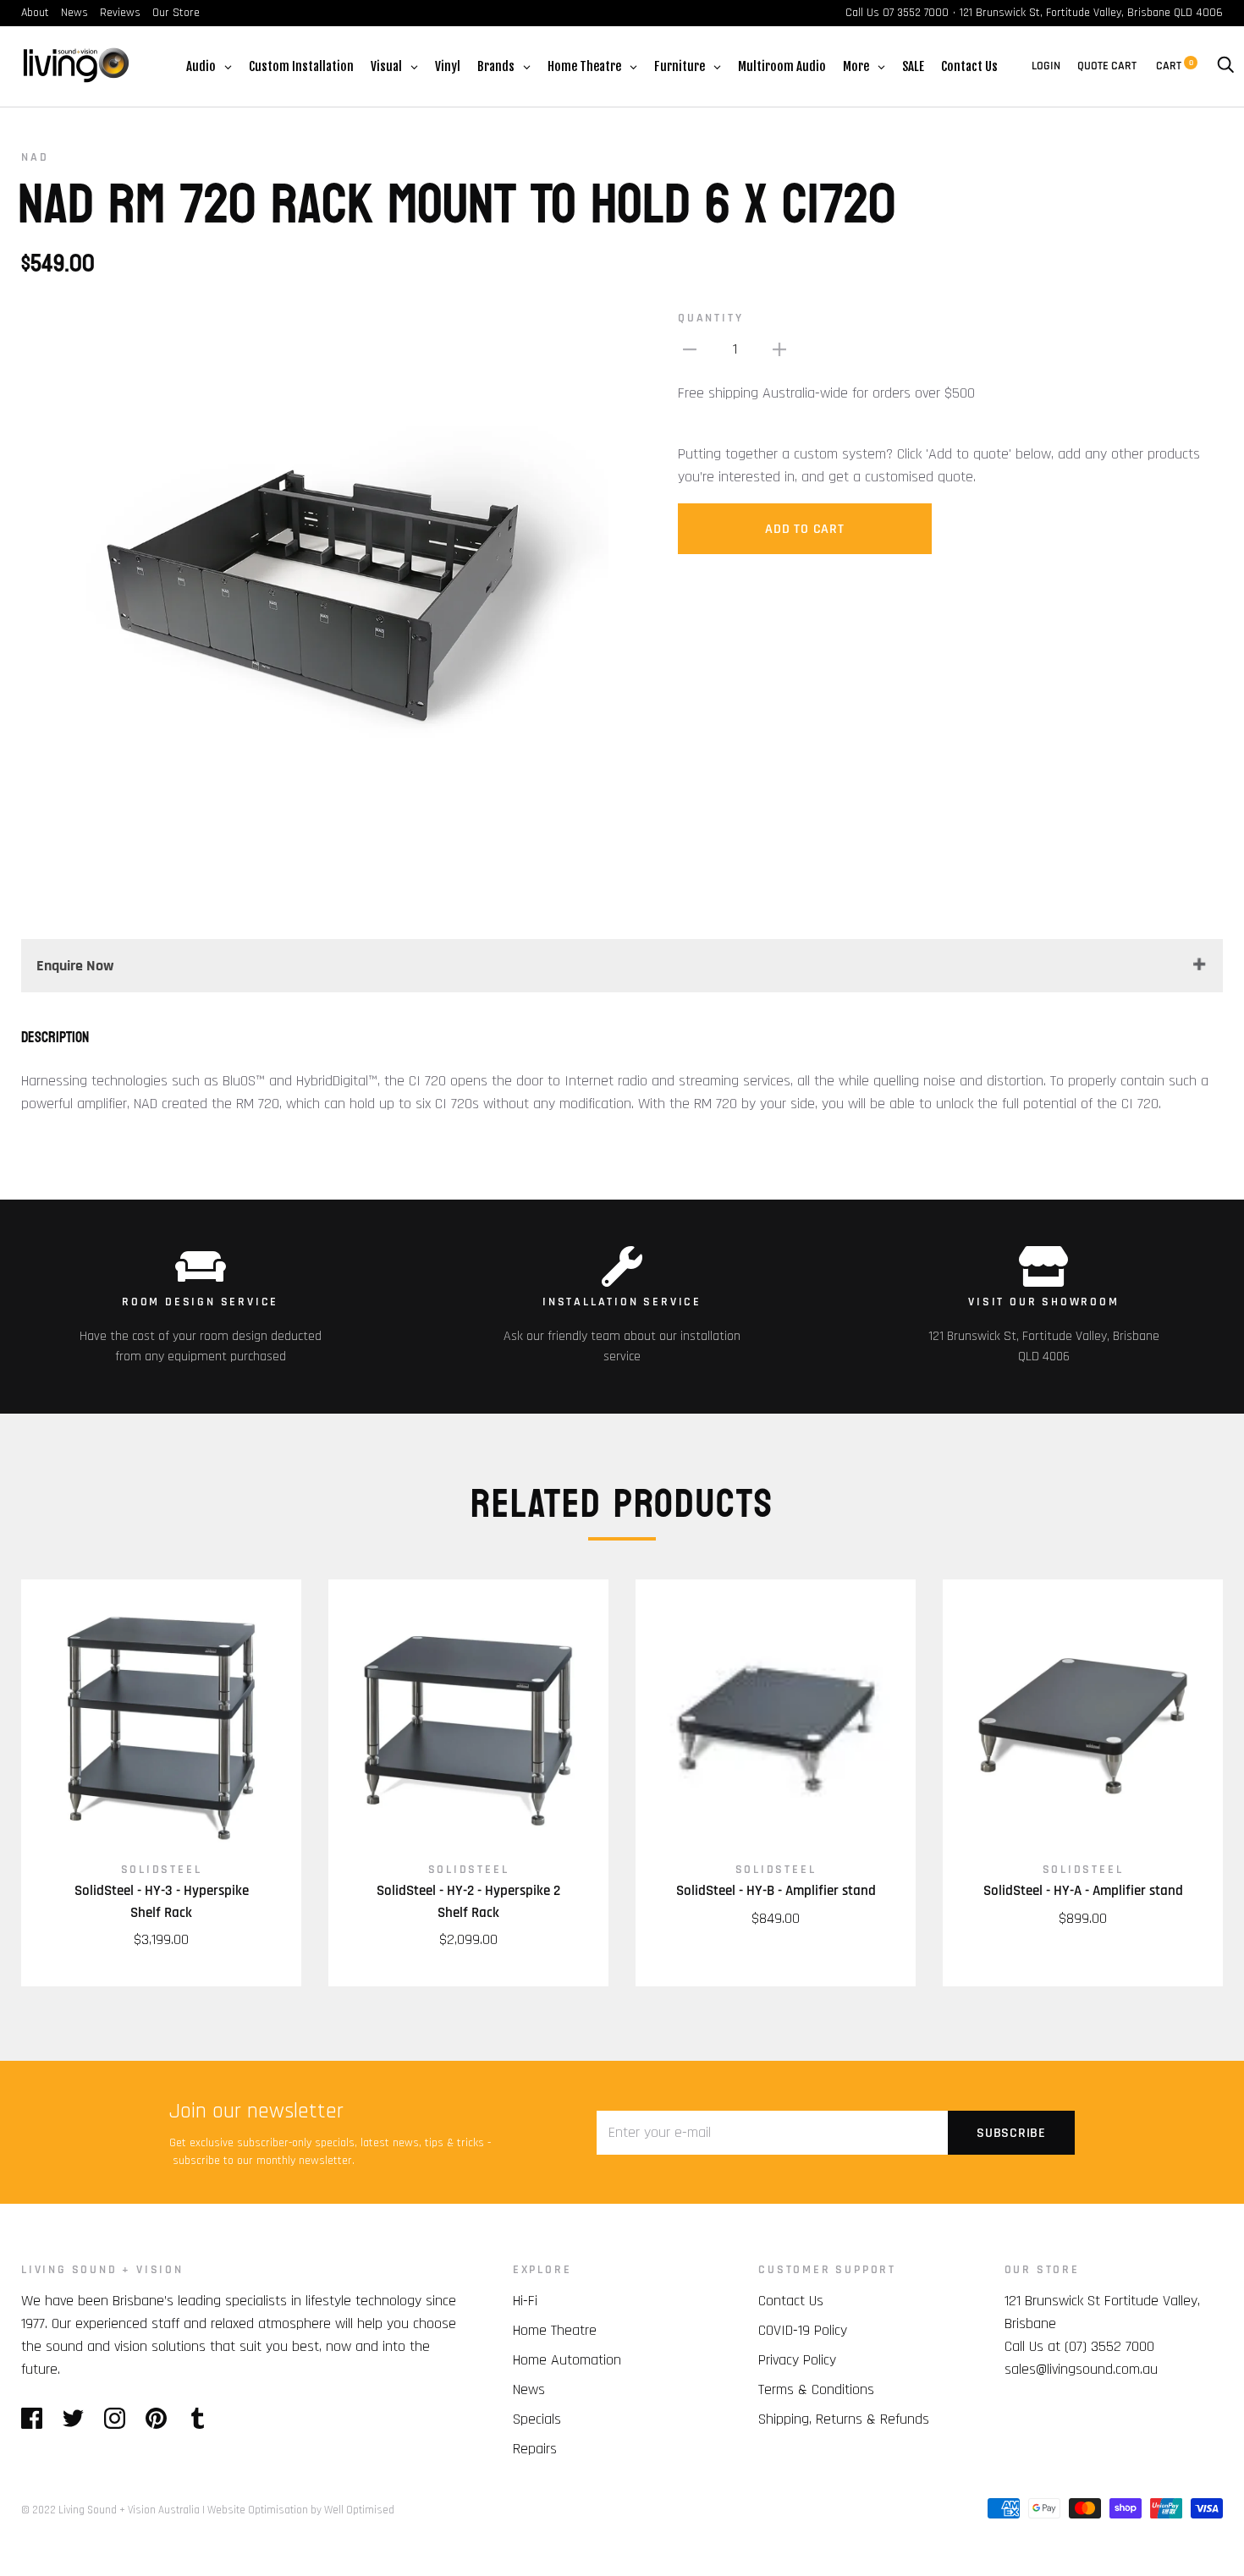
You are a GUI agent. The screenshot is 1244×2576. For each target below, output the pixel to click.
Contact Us (791, 2301)
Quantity (710, 318)
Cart (1175, 66)
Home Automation (567, 2360)
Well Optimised (359, 2510)
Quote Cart (1107, 66)
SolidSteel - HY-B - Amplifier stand (776, 1891)
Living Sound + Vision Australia (129, 2510)
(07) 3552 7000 (1109, 2346)
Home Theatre (555, 2330)
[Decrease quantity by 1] (690, 349)
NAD (35, 157)
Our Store (176, 13)
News (74, 13)
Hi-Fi (525, 2301)
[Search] (1225, 66)
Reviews (120, 13)
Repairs (535, 2449)
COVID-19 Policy (803, 2330)
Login (1046, 66)
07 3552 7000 (916, 13)
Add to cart (804, 529)
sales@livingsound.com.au (1081, 2369)
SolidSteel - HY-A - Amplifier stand (1083, 1891)
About (35, 13)
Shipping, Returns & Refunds (844, 2419)
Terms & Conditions (816, 2389)
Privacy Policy (797, 2360)
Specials (537, 2419)
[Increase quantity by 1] (779, 349)
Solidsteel (162, 1870)
